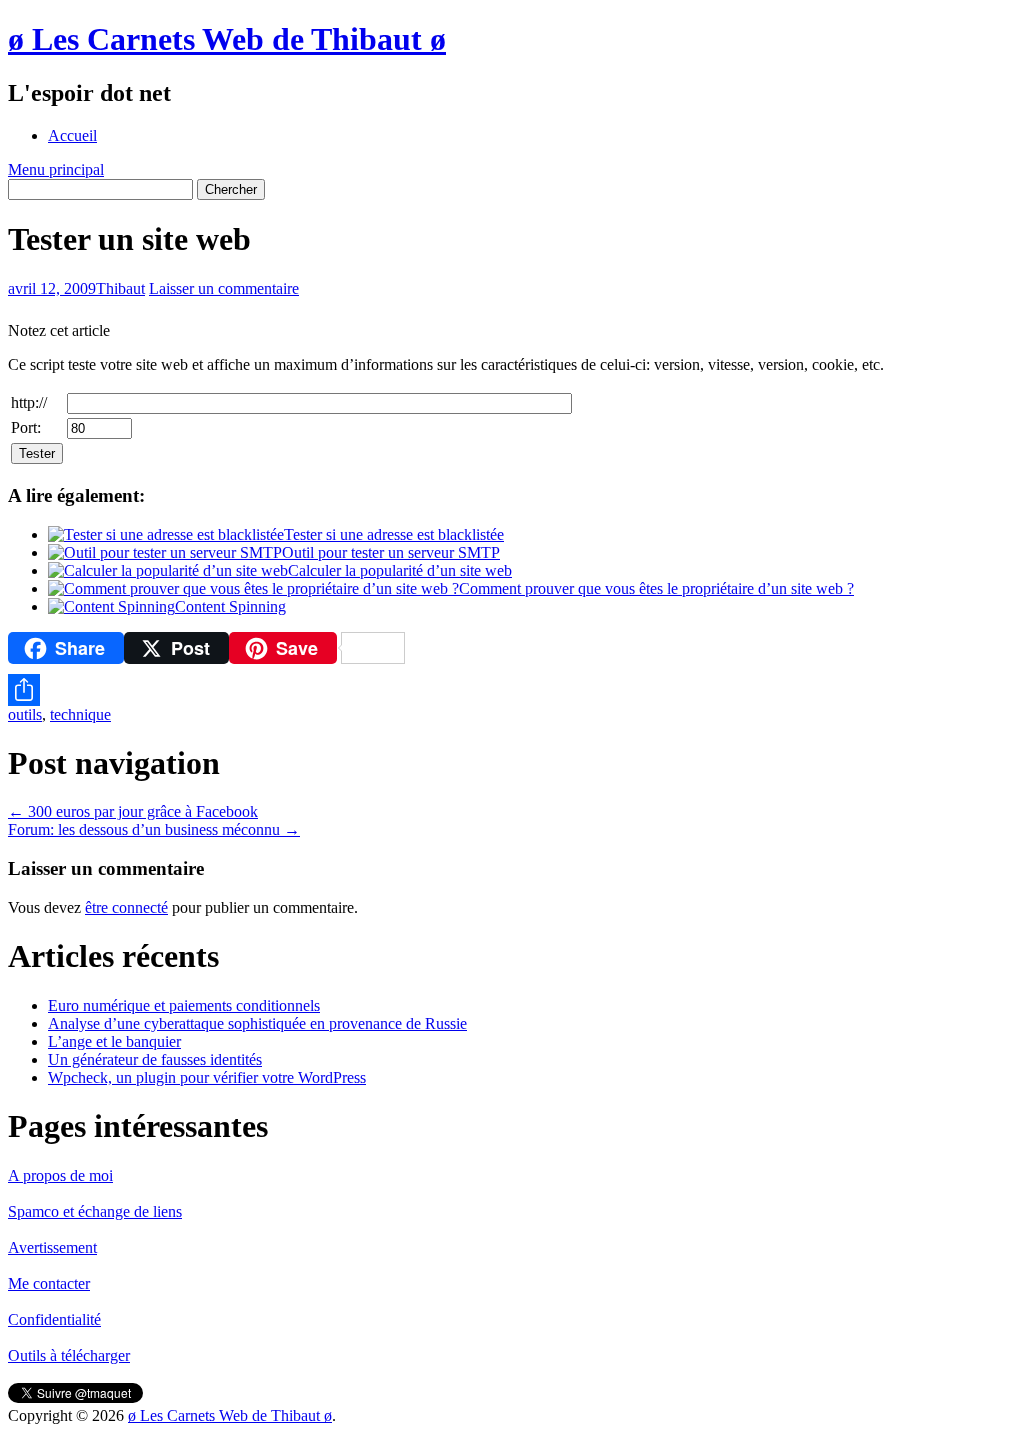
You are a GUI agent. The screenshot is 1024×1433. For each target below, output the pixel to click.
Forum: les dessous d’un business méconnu (154, 829)
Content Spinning (230, 606)
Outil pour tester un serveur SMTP (391, 552)
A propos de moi (60, 1175)
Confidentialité (54, 1319)
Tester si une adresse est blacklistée (394, 534)
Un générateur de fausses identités (155, 1059)
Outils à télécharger (69, 1355)
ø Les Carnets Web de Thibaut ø (227, 39)
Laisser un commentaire (224, 288)
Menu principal (56, 169)
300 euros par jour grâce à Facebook (133, 811)
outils (25, 714)
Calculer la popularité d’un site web (400, 570)
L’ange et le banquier (114, 1041)
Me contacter (49, 1283)
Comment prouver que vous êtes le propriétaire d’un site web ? (656, 588)
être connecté (126, 907)
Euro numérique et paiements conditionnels (184, 1005)
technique (80, 714)
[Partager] (512, 690)
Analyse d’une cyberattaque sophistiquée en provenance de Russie (257, 1023)
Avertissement (52, 1247)
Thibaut (120, 288)
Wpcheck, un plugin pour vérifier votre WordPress (207, 1077)
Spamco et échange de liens (95, 1211)
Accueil (72, 135)
